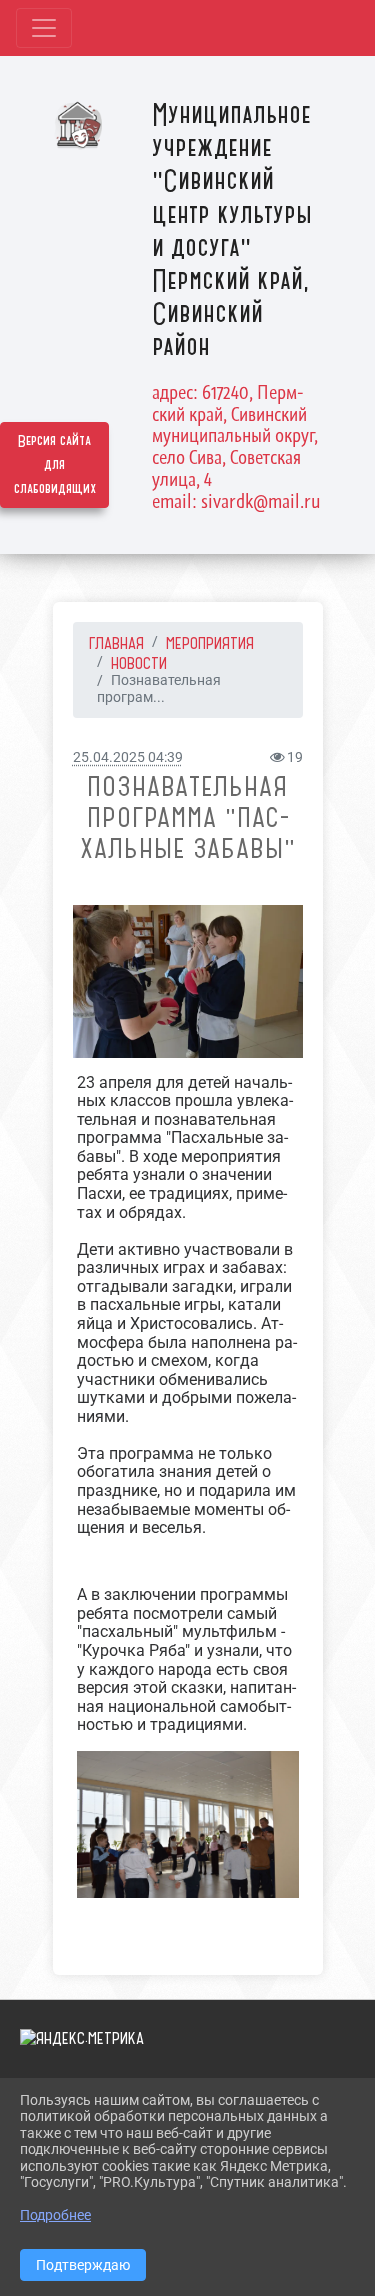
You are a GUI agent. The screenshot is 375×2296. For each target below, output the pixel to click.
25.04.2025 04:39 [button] (128, 757)
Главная (116, 643)
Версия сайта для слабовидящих (55, 465)
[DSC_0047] (188, 981)
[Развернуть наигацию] (44, 28)
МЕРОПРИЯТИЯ (210, 643)
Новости (139, 663)
